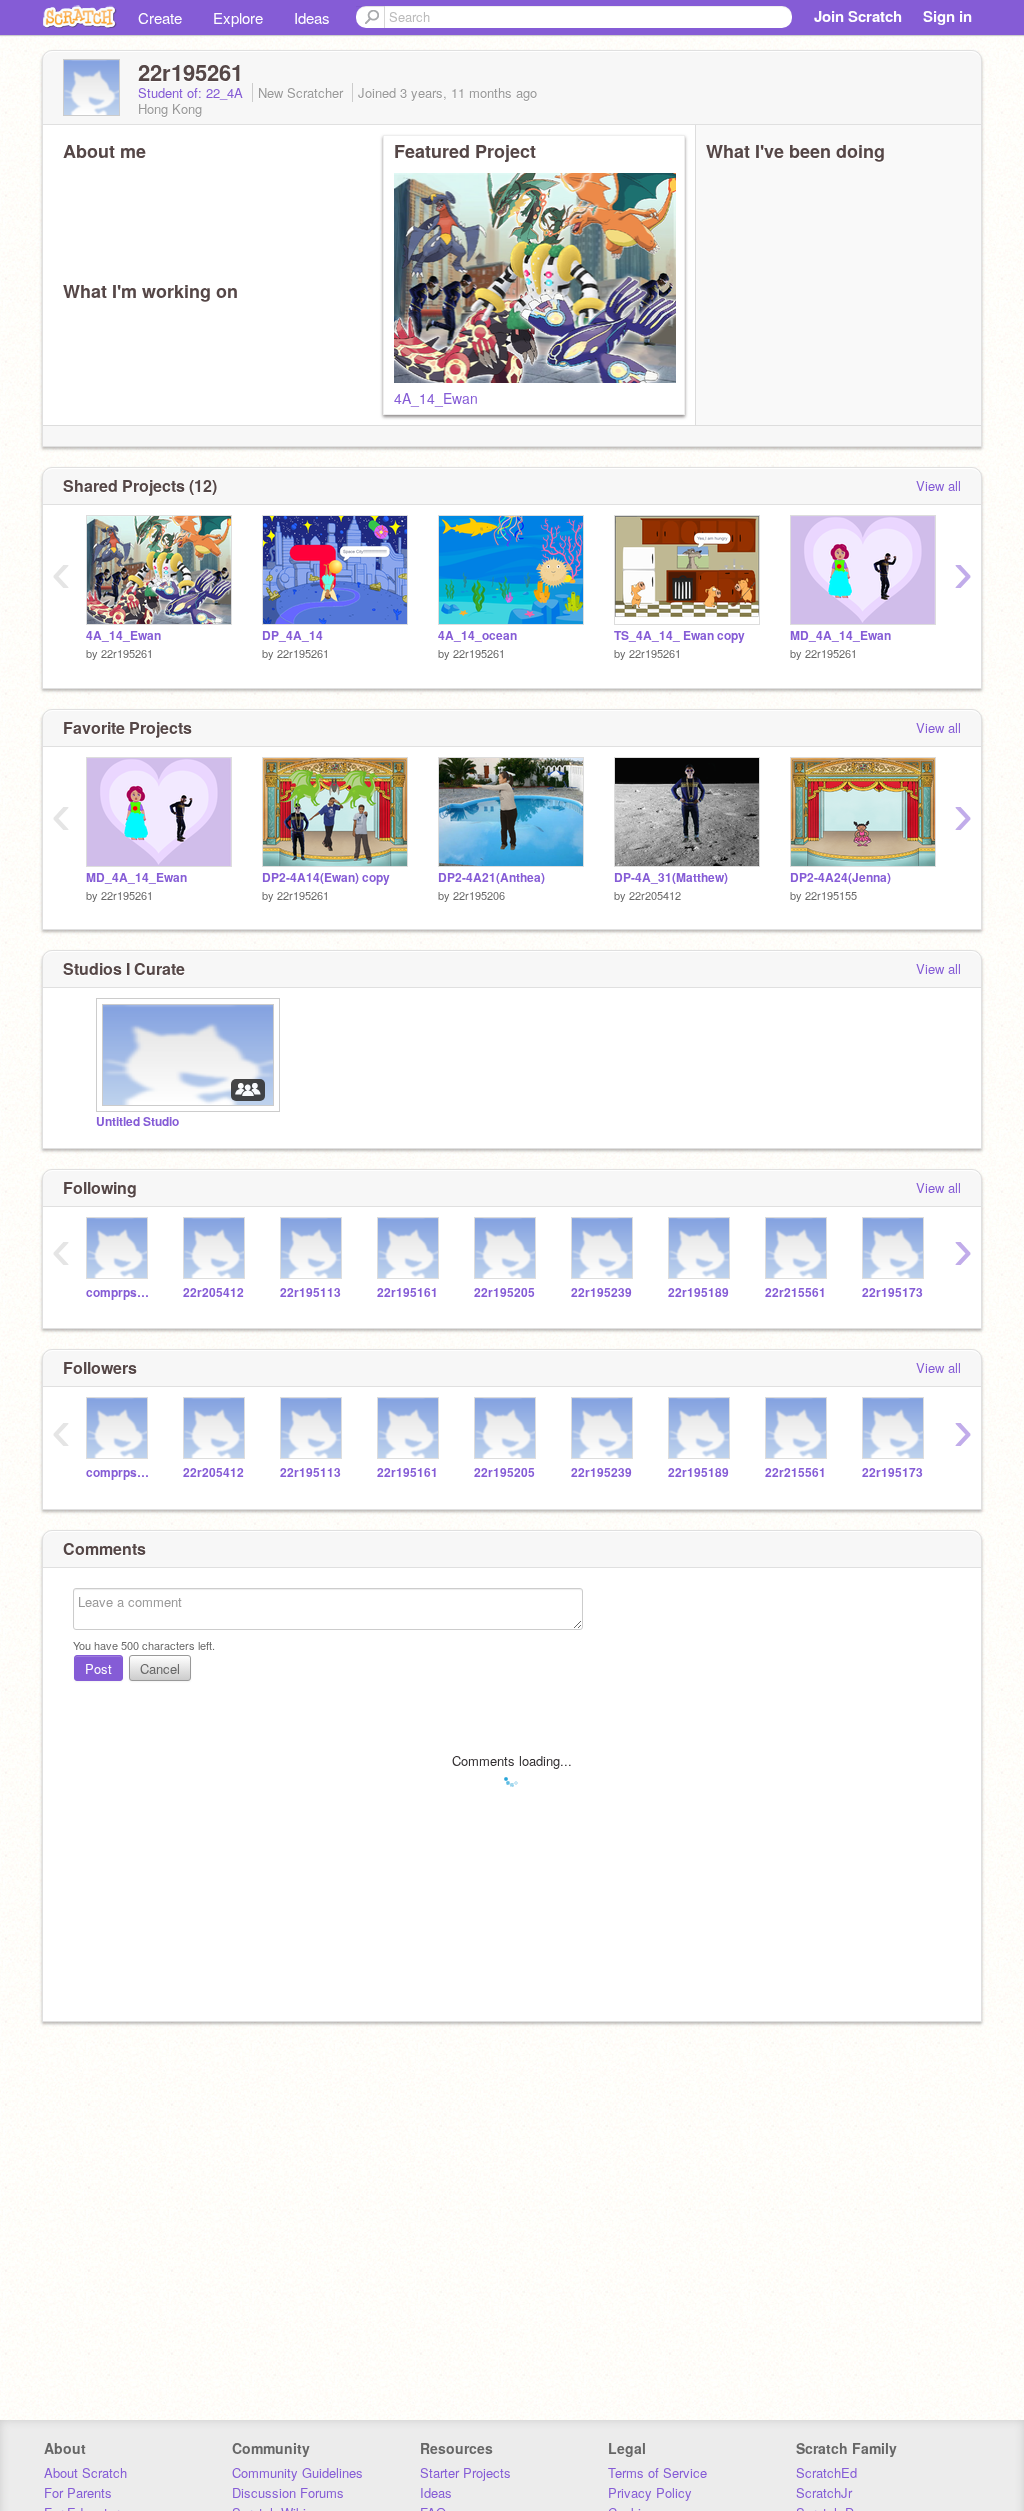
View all (938, 485)
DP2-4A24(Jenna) (840, 877)
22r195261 (127, 653)
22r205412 (655, 895)
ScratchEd (826, 2472)
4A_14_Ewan (436, 398)
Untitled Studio (137, 1121)
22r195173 (892, 1292)
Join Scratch (858, 16)
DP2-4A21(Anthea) (491, 877)
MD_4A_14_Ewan (840, 635)
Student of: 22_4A (192, 92)
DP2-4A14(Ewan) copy (326, 877)
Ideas (312, 17)
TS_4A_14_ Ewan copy (679, 635)
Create (160, 17)
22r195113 (310, 1292)
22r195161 (407, 1292)
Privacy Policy (650, 2492)
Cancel (160, 1668)
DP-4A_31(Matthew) (671, 877)
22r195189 (698, 1292)
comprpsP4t (119, 1292)
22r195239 (601, 1292)
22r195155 (831, 895)
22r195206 (479, 895)
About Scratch (85, 2472)
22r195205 (504, 1292)
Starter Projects (465, 2472)
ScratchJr (824, 2492)
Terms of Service (657, 2472)
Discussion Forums (288, 2492)
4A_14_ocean (477, 635)
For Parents (78, 2492)
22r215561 (795, 1292)
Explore (238, 17)
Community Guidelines (297, 2472)
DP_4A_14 (292, 635)
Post (98, 1668)
